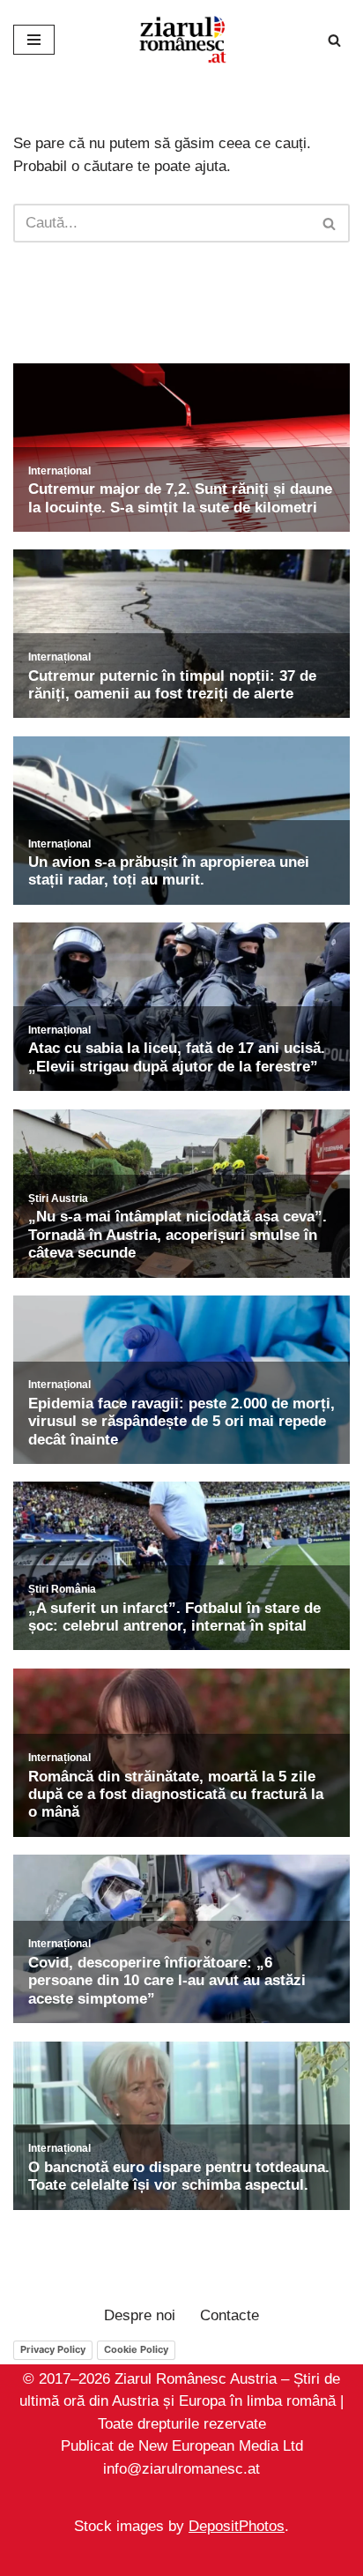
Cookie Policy (136, 2348)
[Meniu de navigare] (34, 40)
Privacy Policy (53, 2348)
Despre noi (140, 2315)
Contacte (230, 2315)
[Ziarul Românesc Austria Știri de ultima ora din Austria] (181, 40)
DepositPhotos (237, 2526)
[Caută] (334, 40)
